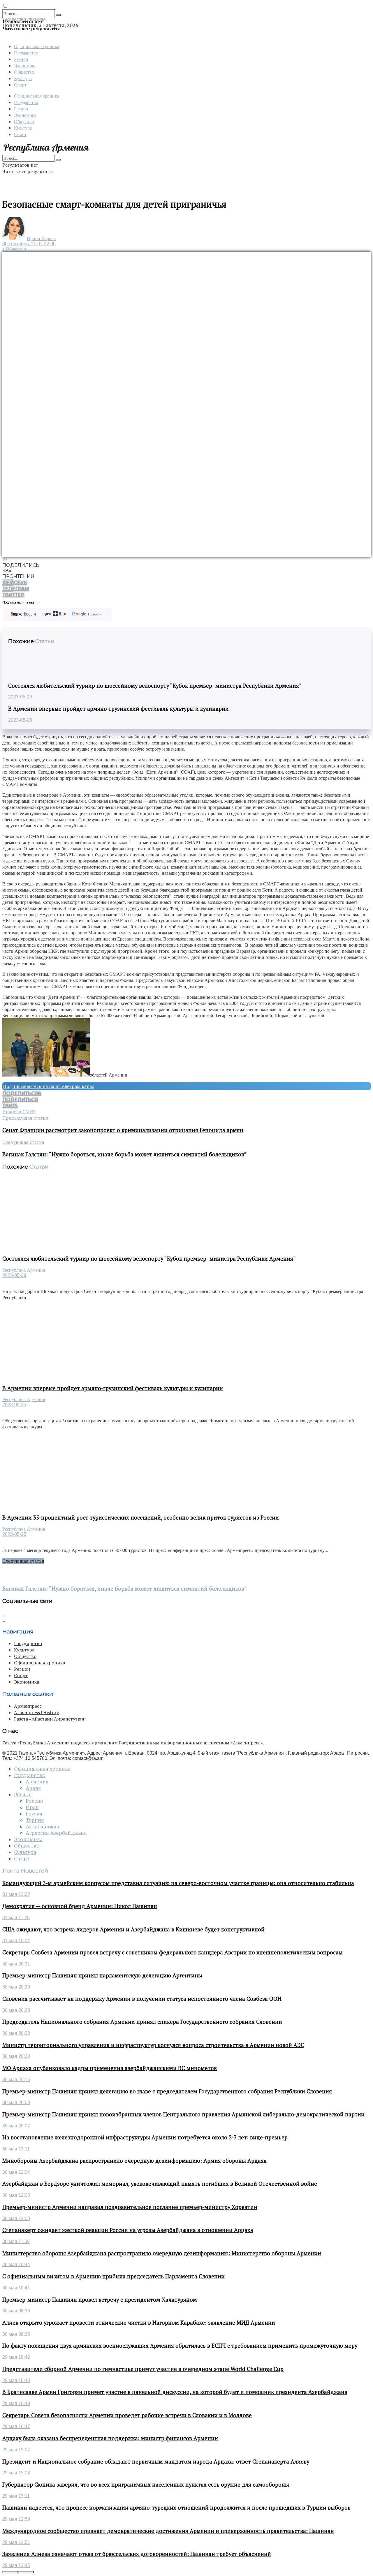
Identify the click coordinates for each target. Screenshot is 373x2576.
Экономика (25, 65)
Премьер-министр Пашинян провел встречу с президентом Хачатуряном (100, 2300)
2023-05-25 (20, 720)
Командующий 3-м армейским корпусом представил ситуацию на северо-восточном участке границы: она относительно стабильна (178, 1883)
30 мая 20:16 (16, 2080)
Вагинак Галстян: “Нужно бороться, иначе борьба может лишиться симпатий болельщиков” (125, 1589)
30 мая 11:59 (16, 2241)
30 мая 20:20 (16, 2056)
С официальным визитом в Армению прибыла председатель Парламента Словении (114, 2276)
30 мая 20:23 (16, 2010)
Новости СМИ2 (19, 1111)
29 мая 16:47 (16, 2426)
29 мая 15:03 (16, 2473)
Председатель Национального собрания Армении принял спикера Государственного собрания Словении (142, 2022)
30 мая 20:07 (16, 2126)
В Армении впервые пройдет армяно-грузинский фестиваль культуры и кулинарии (118, 709)
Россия (34, 1801)
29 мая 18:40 (16, 2380)
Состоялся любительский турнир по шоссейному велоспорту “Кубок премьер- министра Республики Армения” (155, 686)
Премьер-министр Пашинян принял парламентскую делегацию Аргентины (102, 1975)
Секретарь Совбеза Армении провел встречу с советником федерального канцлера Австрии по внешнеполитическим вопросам (173, 1952)
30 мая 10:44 (16, 2264)
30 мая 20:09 (16, 2103)
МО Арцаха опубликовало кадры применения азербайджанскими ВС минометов (110, 2068)
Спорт (20, 85)
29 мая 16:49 (16, 2403)
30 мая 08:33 (16, 2334)
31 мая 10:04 (16, 1941)
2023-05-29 (20, 697)
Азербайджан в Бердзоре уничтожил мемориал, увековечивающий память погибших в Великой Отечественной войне (160, 2184)
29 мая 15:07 (16, 2450)
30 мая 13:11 (16, 2149)
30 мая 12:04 (16, 2172)
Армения (37, 1782)
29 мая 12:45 (16, 2565)
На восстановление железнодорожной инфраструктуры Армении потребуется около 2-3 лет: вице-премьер (145, 2137)
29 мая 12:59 (16, 2519)
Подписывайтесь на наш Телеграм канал (49, 1086)
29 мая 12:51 (16, 2542)
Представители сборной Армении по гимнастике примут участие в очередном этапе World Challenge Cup (143, 2369)
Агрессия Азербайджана (56, 1833)
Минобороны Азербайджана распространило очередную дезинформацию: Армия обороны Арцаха (134, 2161)
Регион (21, 59)
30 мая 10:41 (16, 2288)
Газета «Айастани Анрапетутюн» (50, 1719)
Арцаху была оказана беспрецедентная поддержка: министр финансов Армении (110, 2438)
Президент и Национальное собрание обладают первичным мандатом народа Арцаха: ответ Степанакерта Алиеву (156, 2462)
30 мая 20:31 (16, 1964)
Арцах (33, 1788)
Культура (23, 78)
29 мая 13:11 (16, 2496)
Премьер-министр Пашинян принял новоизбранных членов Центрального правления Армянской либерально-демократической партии (183, 2114)
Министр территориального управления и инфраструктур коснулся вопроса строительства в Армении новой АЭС (153, 2045)
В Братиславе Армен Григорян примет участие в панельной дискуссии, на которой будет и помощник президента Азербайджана (175, 2392)
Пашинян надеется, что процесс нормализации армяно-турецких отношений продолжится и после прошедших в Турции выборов (176, 2508)
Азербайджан (43, 1827)
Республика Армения (24, 1270)
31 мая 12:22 (16, 1894)
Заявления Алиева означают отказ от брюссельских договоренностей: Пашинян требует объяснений (137, 2554)
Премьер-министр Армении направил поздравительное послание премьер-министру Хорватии (130, 2207)
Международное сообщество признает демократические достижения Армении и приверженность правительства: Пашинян (168, 2531)
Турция (35, 1820)
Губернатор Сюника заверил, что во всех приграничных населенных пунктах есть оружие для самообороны (146, 2485)
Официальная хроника (37, 46)
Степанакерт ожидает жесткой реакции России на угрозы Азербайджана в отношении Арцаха (128, 2230)
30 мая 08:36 (16, 2311)
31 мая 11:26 (16, 1918)
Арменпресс (28, 1706)
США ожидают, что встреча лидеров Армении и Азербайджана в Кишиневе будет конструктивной (133, 1929)
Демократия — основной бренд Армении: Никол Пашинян (80, 1906)
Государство (26, 53)
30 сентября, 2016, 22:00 (29, 244)
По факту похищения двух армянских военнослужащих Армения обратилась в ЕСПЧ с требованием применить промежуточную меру (180, 2346)
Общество (24, 72)
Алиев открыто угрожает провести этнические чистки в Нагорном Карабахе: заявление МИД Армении (139, 2323)
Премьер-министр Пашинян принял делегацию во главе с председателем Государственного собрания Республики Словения (167, 2091)
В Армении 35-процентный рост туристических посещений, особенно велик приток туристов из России (141, 1518)
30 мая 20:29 (16, 1987)
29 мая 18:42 (16, 2357)
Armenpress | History (36, 1712)
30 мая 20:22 (16, 2033)
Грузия (34, 1814)
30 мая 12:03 (16, 2195)
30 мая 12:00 (16, 2218)
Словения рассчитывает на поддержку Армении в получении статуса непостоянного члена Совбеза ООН (142, 1999)
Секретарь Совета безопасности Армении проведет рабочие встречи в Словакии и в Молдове (127, 2415)
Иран (32, 1807)
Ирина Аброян (41, 238)
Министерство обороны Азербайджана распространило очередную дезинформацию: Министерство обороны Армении (162, 2253)
